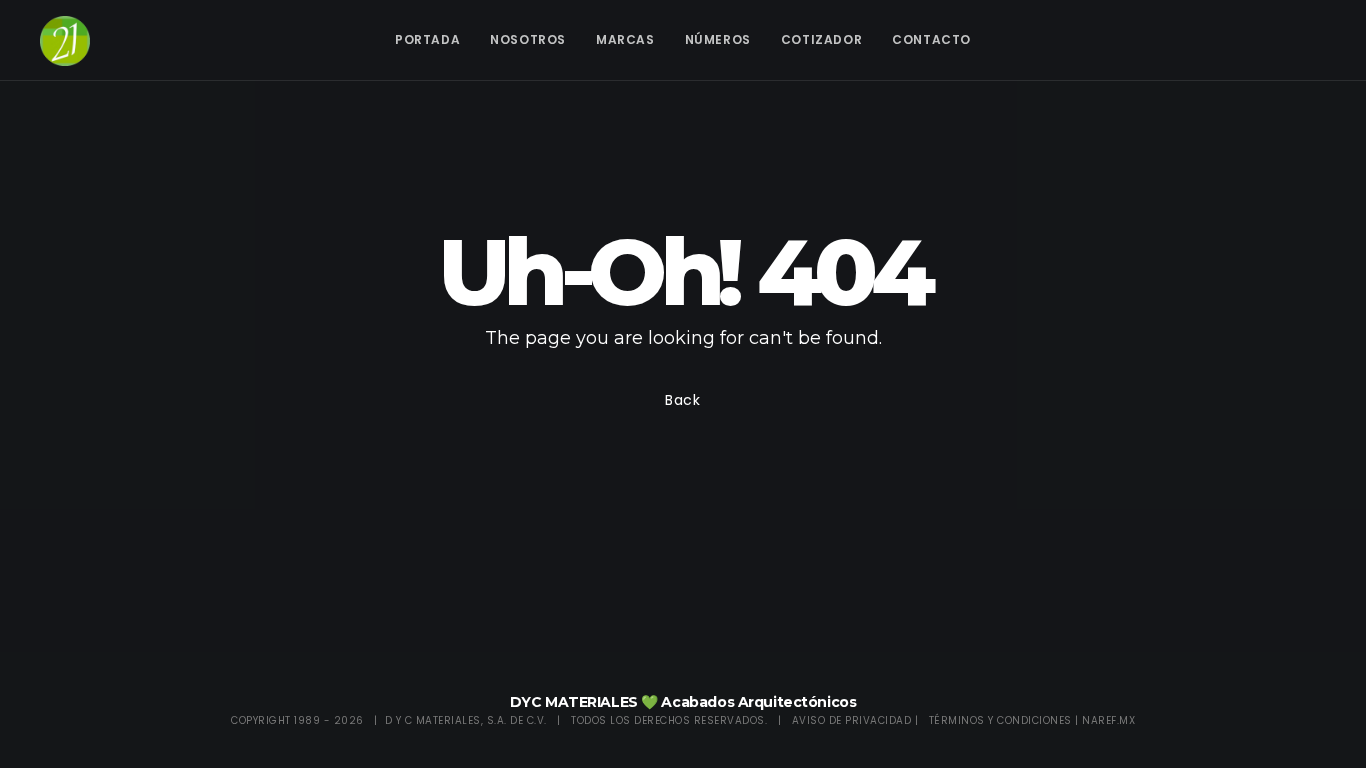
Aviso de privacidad (852, 720)
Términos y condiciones (1000, 720)
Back (683, 400)
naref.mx (1108, 720)
